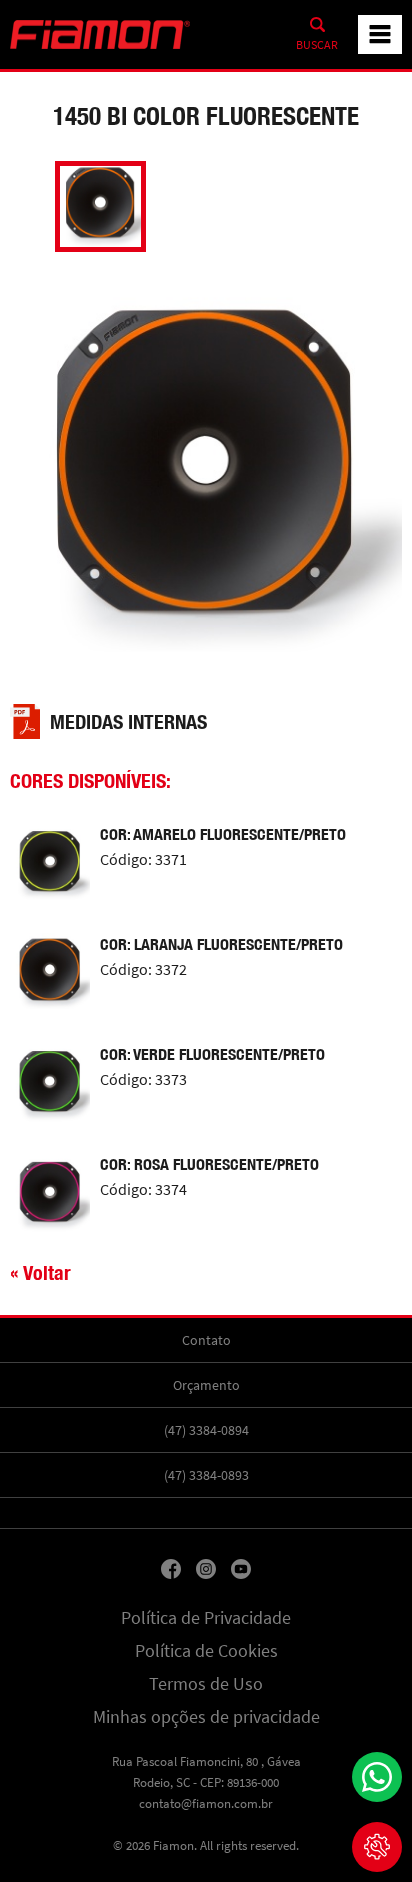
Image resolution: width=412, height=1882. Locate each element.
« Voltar (40, 1272)
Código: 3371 (143, 860)
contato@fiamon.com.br (206, 1803)
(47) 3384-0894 (206, 1430)
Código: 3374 (143, 1190)
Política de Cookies (206, 1651)
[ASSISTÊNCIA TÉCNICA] (377, 1847)
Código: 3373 (143, 1080)
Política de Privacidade (206, 1618)
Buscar (317, 45)
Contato (206, 1340)
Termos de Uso (206, 1684)
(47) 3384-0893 (206, 1475)
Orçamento (206, 1385)
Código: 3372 (143, 970)
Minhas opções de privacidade (206, 1717)
